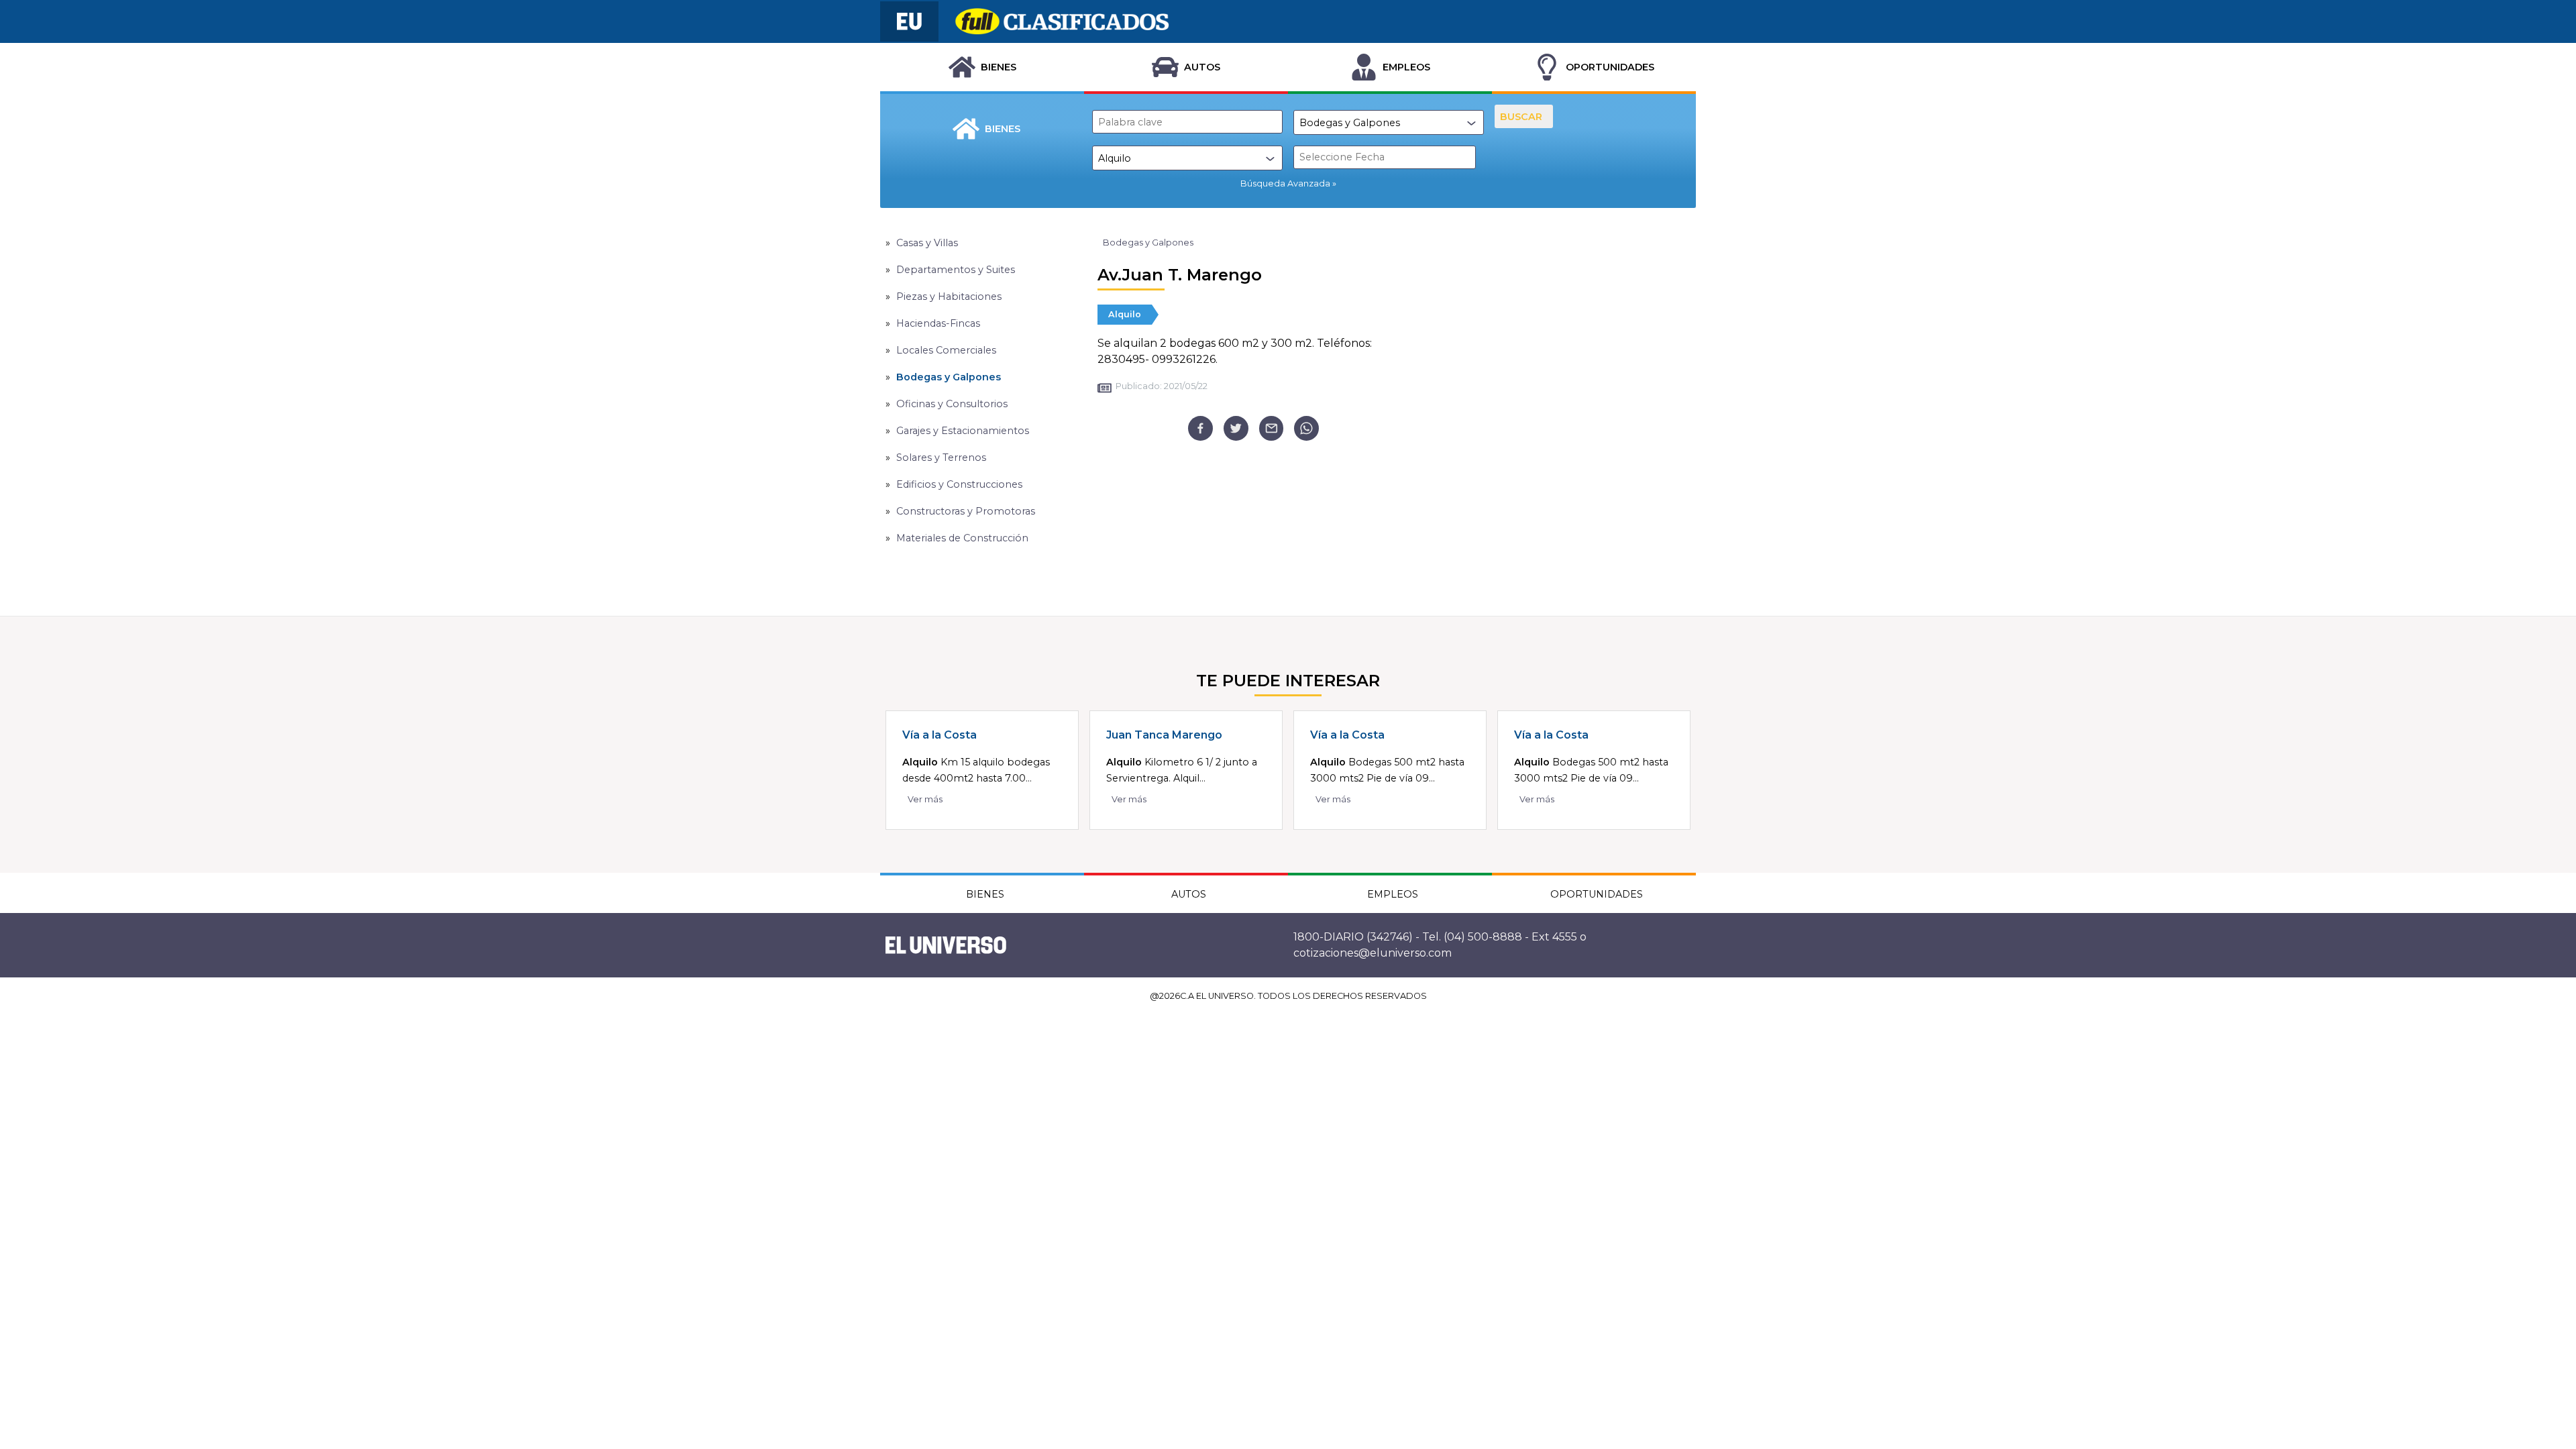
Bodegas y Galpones (949, 377)
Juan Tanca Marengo (1164, 735)
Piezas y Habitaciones (949, 297)
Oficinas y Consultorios (952, 404)
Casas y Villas (927, 243)
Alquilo (1125, 314)
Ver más (925, 799)
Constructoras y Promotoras (966, 511)
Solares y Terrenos (941, 458)
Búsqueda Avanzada (1285, 183)
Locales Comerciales (946, 350)
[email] (1272, 428)
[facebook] (1200, 428)
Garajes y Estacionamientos (963, 431)
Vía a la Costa (940, 735)
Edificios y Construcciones (959, 484)
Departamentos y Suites (956, 270)
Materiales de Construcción (962, 538)
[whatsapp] (1306, 428)
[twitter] (1236, 428)
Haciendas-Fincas (938, 323)
